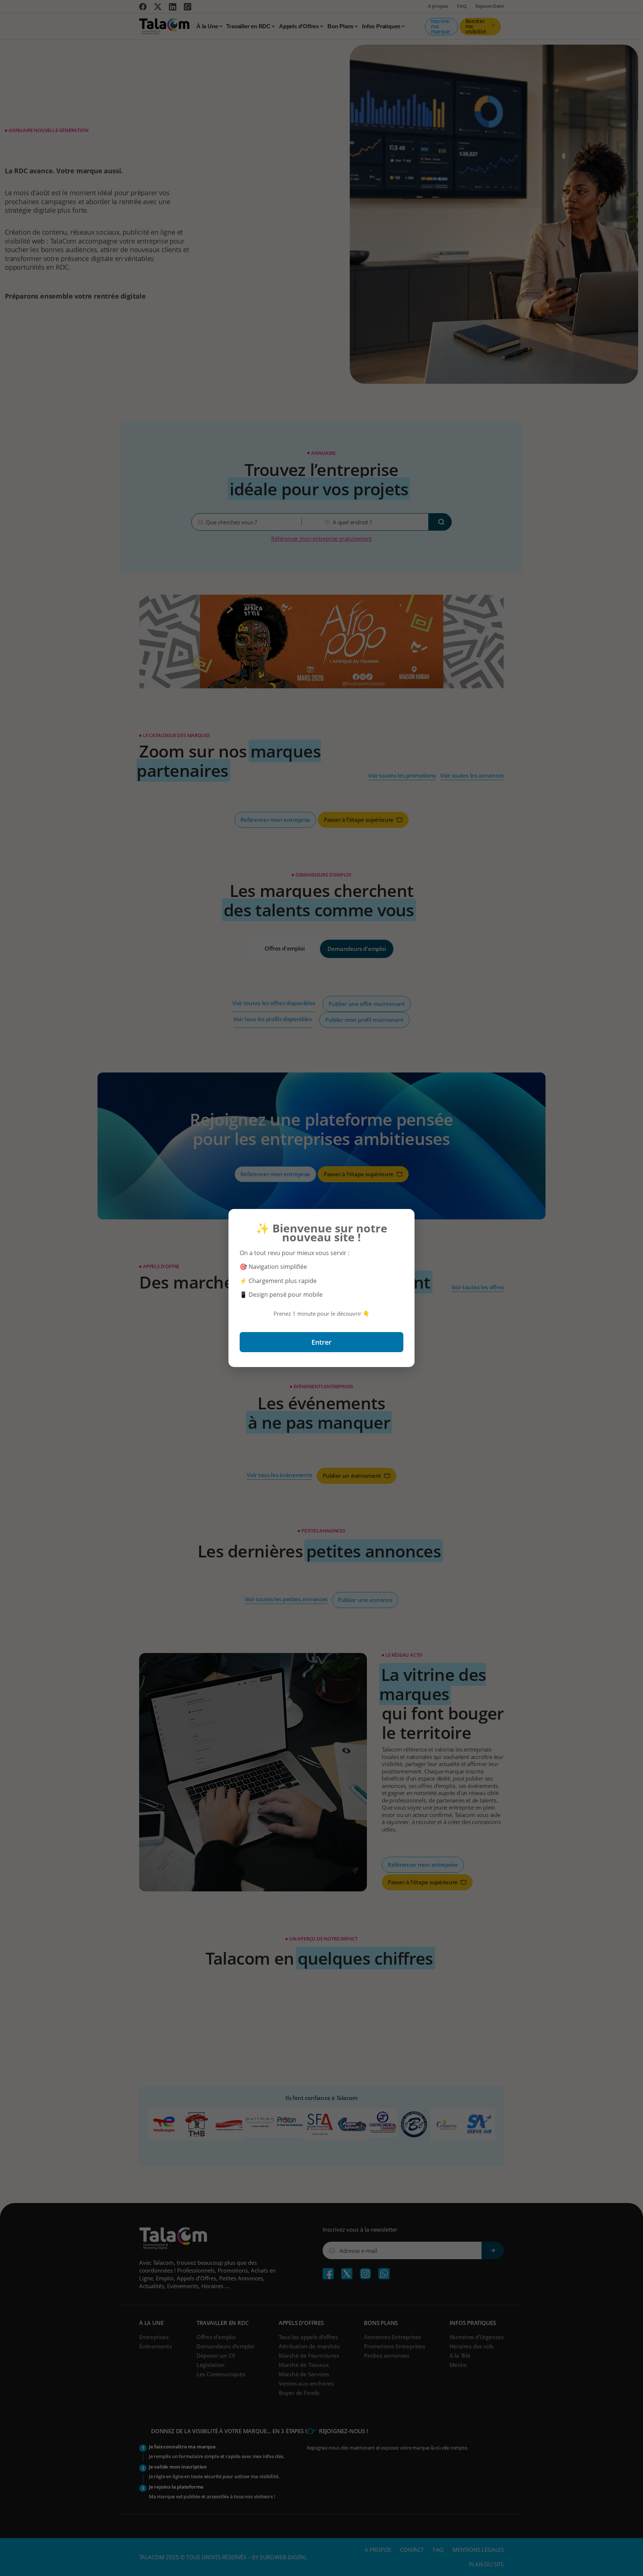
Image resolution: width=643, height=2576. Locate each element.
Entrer (321, 1342)
